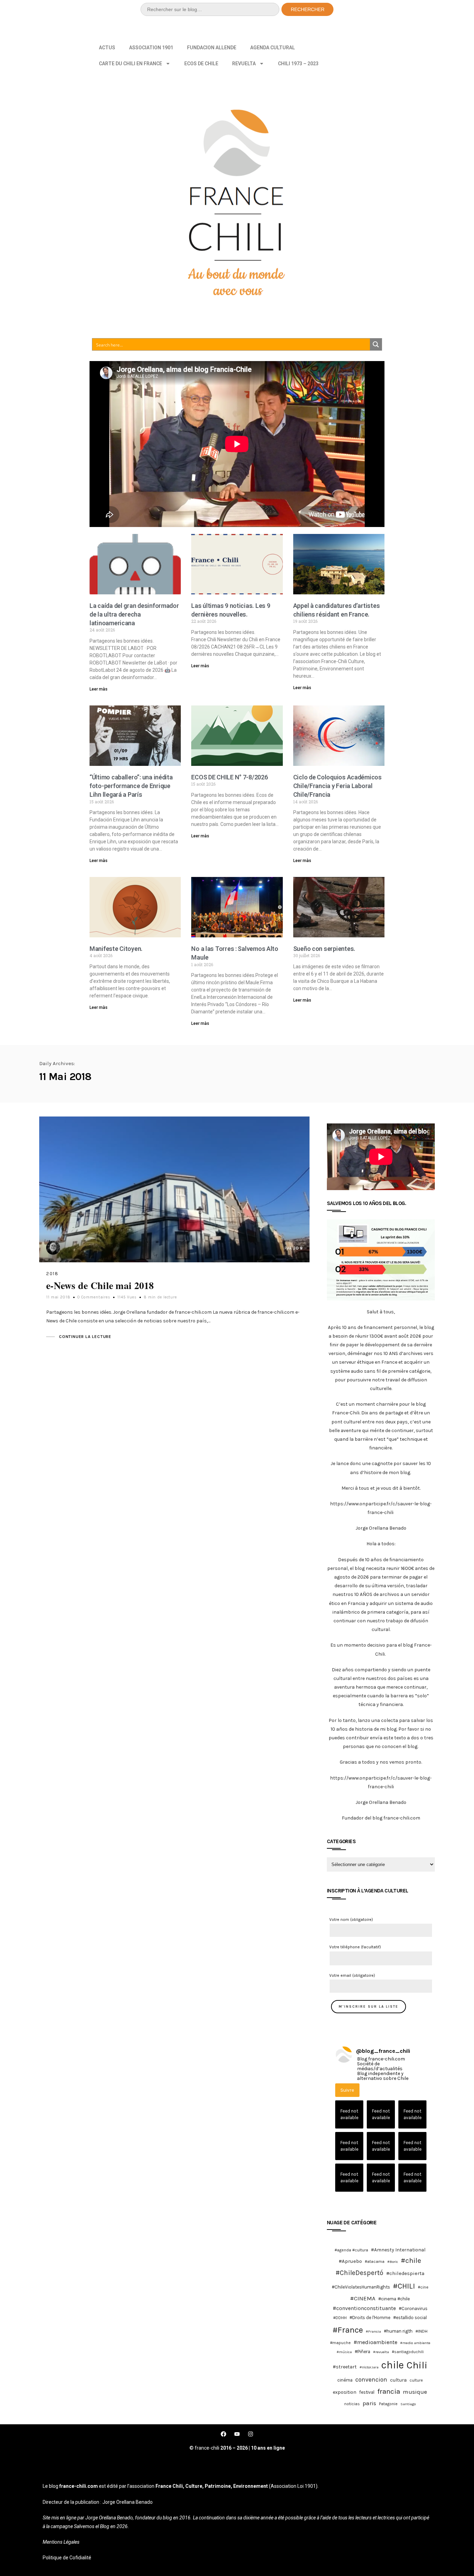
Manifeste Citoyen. (116, 949)
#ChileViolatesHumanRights (361, 2287)
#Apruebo (350, 2261)
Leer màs (99, 689)
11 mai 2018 (58, 1297)
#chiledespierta (405, 2273)
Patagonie (388, 2404)
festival (367, 2392)
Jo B (298, 1248)
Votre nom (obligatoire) (351, 1920)
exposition (345, 2392)
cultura (398, 2380)
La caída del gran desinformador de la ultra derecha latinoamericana (134, 614)
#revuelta (381, 2352)
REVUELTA (244, 64)
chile (393, 2365)
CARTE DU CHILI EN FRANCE (130, 64)
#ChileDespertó (359, 2273)
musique (415, 2392)
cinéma (345, 2380)
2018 (52, 1274)
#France (348, 2330)
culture (416, 2380)
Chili (417, 2365)
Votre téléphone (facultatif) (355, 1947)
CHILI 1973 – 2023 (298, 64)
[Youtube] (237, 2434)
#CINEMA (363, 2298)
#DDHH (340, 2318)
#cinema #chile (394, 2299)
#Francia (373, 2331)
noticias (352, 2404)
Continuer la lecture (85, 1337)
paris (369, 2403)
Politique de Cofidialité (67, 2558)
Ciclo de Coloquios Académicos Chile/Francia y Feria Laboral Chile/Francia (337, 786)
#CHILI (404, 2286)
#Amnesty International (398, 2250)
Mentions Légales (61, 2542)
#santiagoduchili (408, 2352)
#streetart (345, 2367)
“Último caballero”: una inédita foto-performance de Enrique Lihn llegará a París (131, 786)
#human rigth (398, 2331)
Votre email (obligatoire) (352, 1975)
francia (389, 2391)
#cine (423, 2287)
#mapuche (340, 2343)
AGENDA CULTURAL (273, 48)
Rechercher (308, 9)
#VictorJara (369, 2367)
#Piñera (362, 2352)
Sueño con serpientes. (324, 949)
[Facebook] (223, 2434)
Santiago (408, 2404)
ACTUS (107, 48)
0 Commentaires (94, 1297)
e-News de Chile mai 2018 (100, 1285)
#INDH (421, 2331)
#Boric (393, 2262)
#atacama (375, 2261)
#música (344, 2352)
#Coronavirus (413, 2309)
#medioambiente (375, 2342)
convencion (371, 2380)
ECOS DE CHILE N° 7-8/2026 (229, 777)
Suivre (347, 2090)
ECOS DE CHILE (201, 64)
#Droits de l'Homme (370, 2318)
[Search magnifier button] (376, 344)
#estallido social (410, 2318)
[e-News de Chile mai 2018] (174, 1189)
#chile (411, 2260)
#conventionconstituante (364, 2308)
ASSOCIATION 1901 (151, 48)
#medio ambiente (415, 2343)
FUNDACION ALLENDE (212, 48)
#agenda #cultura (351, 2250)
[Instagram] (251, 2434)
